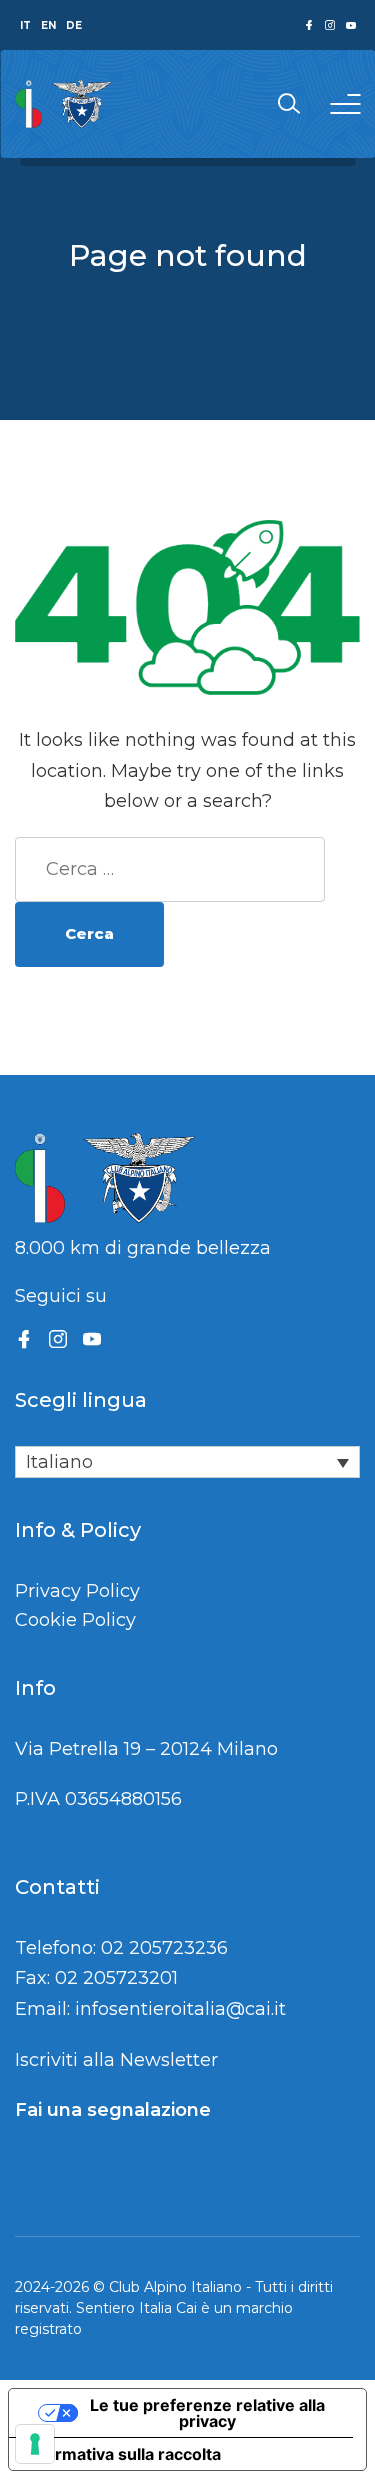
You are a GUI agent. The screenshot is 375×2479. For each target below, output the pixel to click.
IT (25, 25)
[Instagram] (58, 1339)
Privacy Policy (77, 1591)
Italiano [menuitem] (59, 1463)
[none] (187, 1461)
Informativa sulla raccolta (123, 2454)
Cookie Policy (75, 1620)
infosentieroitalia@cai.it (180, 2009)
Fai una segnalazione (113, 2110)
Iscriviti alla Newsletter (116, 2060)
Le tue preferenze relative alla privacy (207, 2413)
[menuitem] (187, 1461)
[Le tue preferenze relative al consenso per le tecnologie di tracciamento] (35, 2444)
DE (74, 25)
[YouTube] (92, 1339)
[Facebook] (24, 1339)
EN (48, 25)
